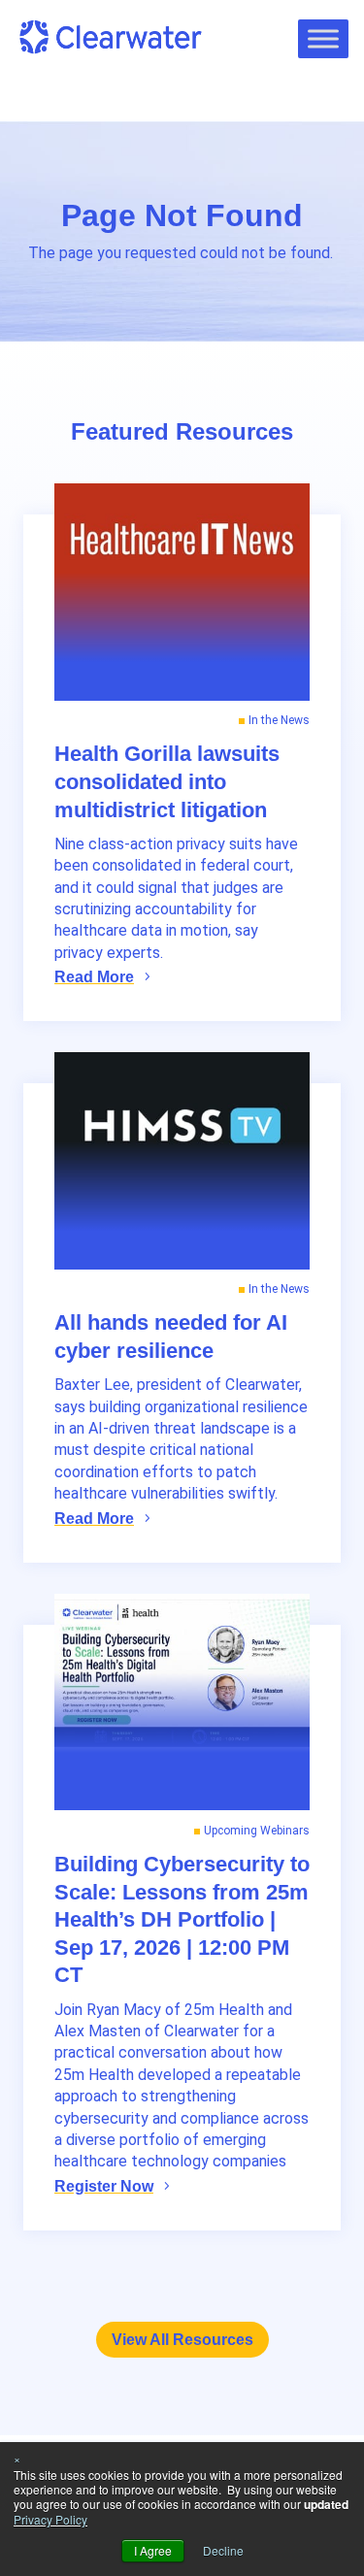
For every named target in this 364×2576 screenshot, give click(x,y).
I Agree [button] (153, 2550)
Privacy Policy (50, 2519)
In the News (279, 720)
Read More (94, 977)
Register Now (104, 2186)
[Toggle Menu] (323, 38)
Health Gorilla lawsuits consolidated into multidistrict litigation (167, 781)
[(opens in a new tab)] (182, 592)
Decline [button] (223, 2550)
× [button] (17, 2458)
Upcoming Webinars (257, 1831)
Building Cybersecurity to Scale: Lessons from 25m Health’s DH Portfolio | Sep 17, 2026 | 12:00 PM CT (182, 1919)
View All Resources (182, 2340)
